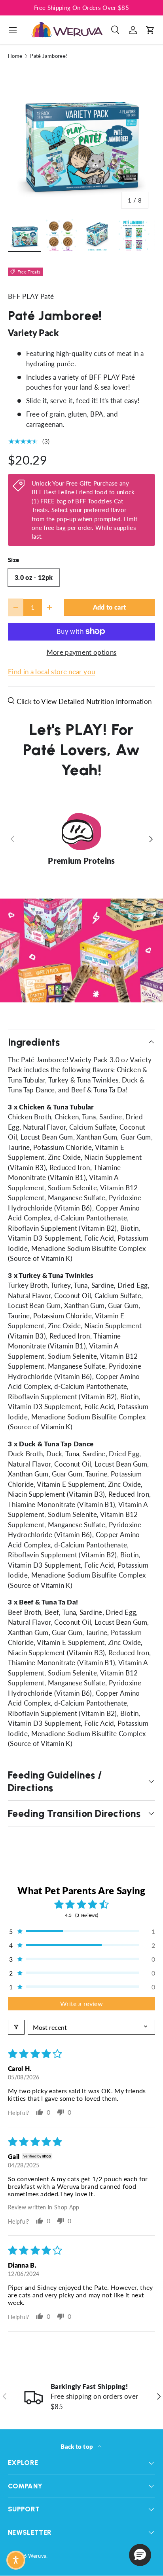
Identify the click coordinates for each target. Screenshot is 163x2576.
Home (15, 56)
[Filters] (16, 2027)
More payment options (82, 652)
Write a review (81, 2003)
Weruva (37, 2556)
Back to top (77, 2446)
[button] (150, 30)
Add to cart (110, 607)
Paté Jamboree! (49, 56)
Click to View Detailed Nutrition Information (83, 701)
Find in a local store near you (51, 672)
